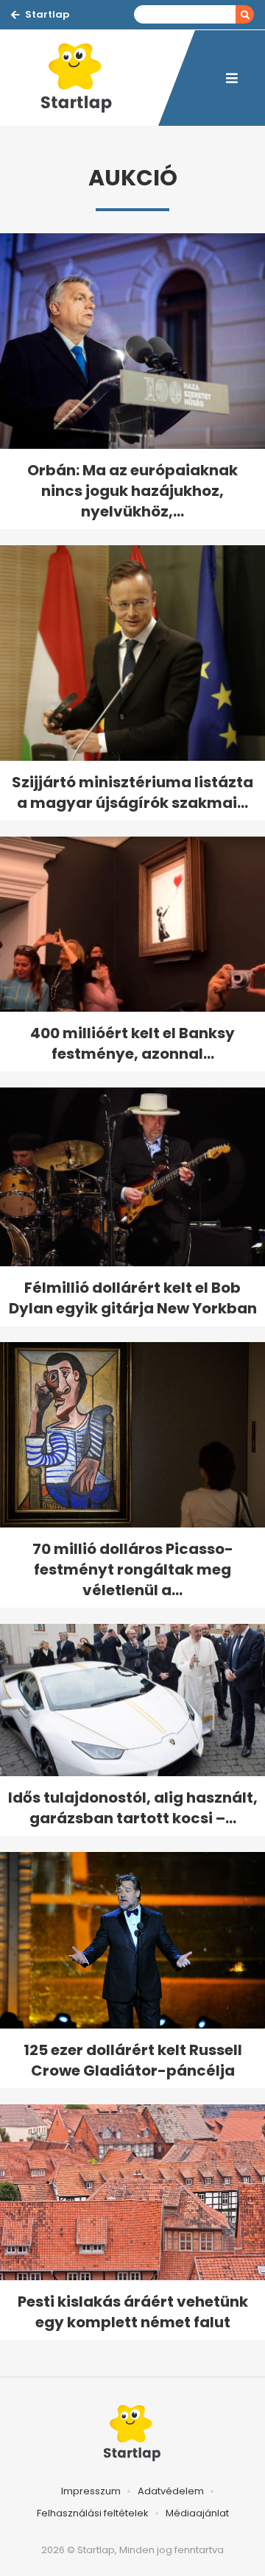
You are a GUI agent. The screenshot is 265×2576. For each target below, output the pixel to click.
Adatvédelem (171, 2491)
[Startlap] (85, 78)
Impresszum (91, 2491)
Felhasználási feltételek (93, 2513)
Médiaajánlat (197, 2513)
